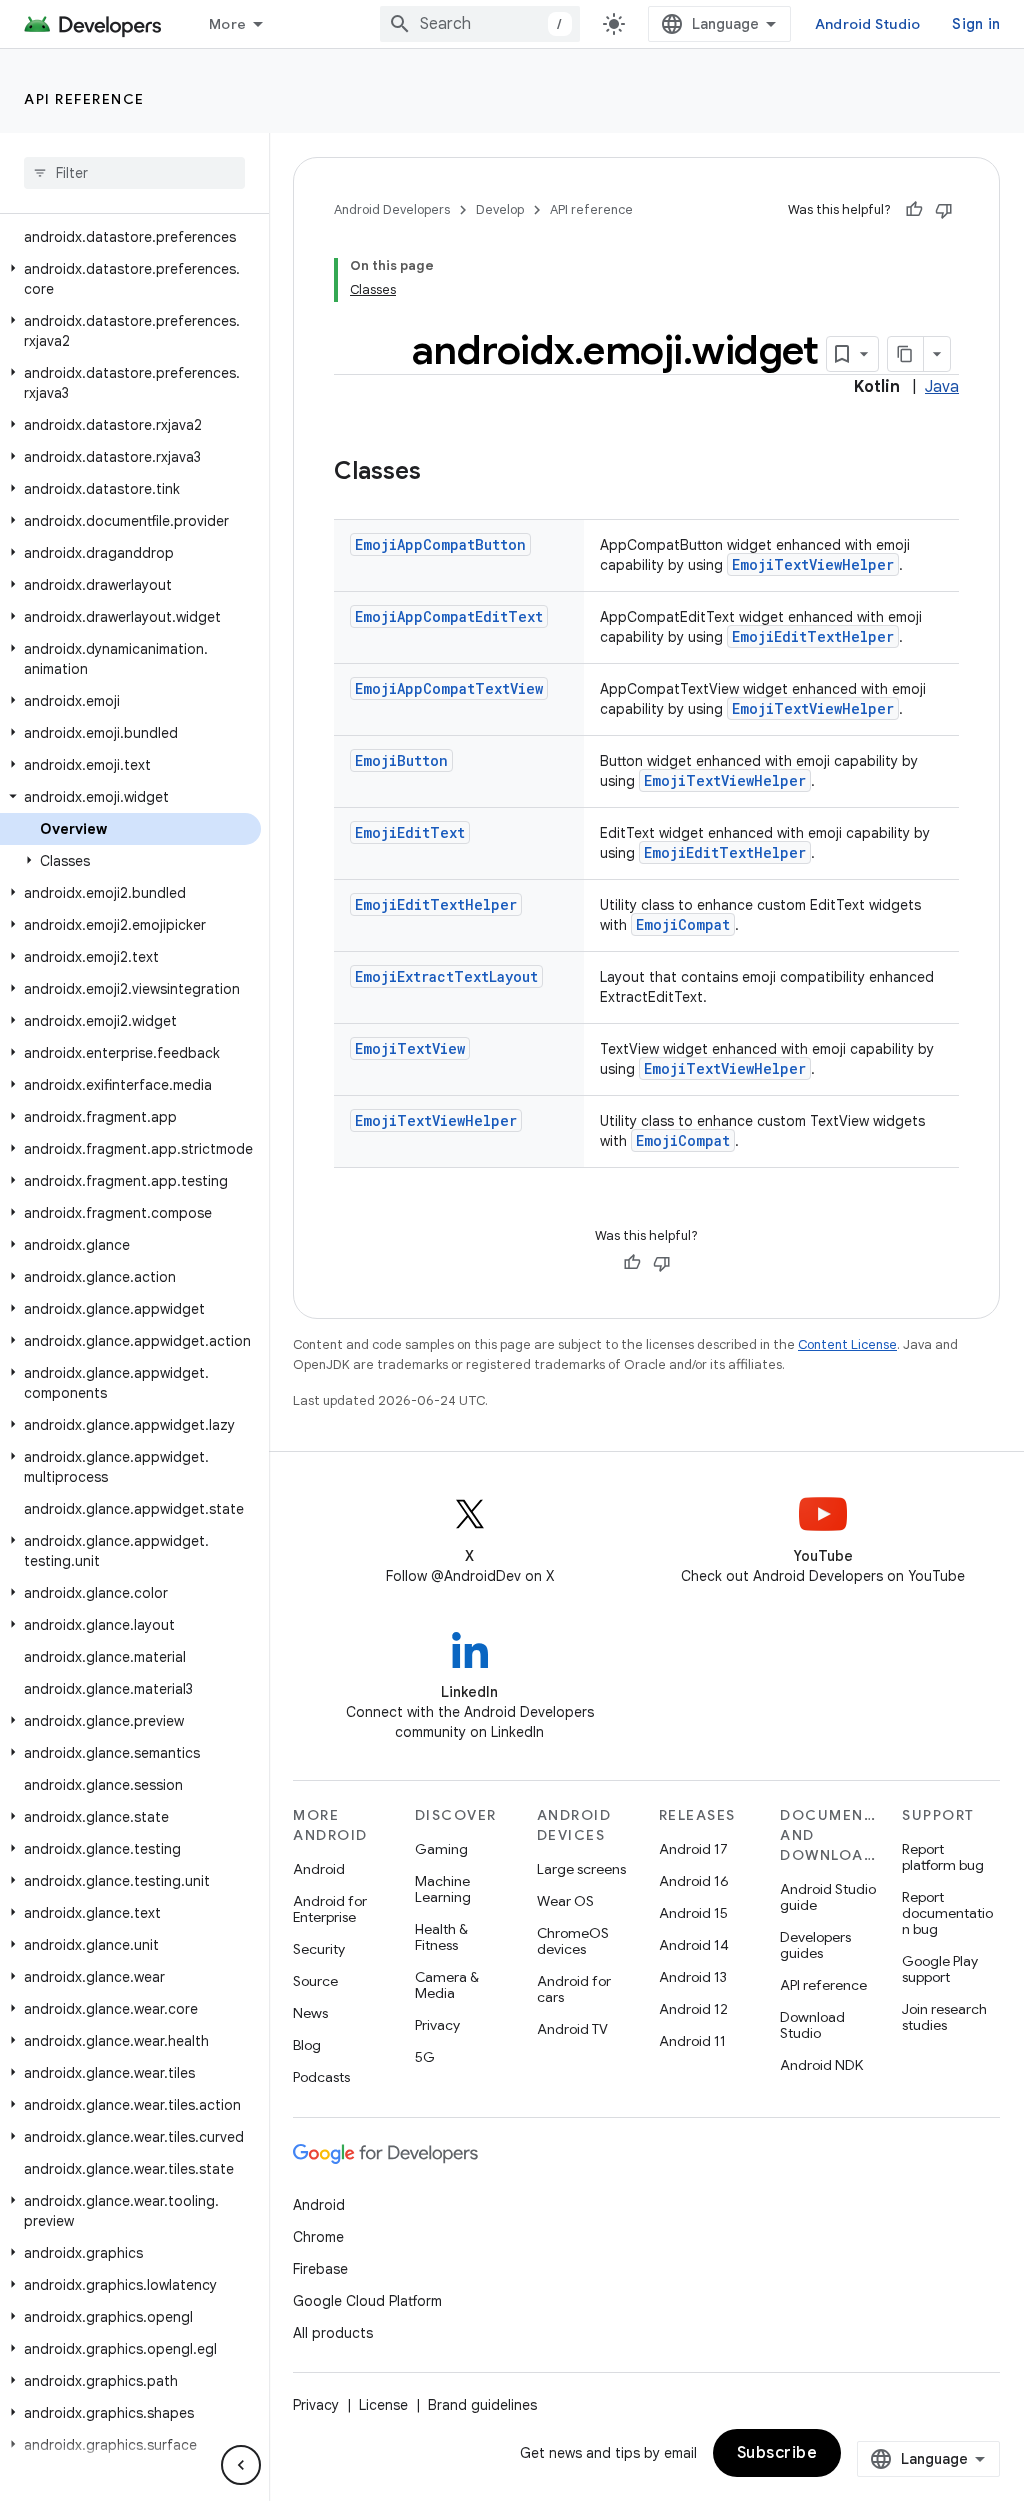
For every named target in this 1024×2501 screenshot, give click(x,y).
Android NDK (821, 2065)
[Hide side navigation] (241, 2465)
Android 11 (692, 2041)
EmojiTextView (410, 1048)
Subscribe (777, 2453)
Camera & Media (447, 1985)
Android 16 (694, 1881)
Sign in (976, 24)
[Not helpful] (944, 210)
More (227, 24)
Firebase (320, 2269)
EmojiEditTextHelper (813, 636)
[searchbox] (134, 173)
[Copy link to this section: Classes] (441, 473)
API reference (84, 99)
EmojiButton (401, 760)
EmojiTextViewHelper (813, 564)
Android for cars (574, 1989)
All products (333, 2333)
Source (315, 1981)
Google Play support (940, 1969)
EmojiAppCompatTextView (449, 688)
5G (425, 2057)
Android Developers (392, 209)
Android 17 (693, 1849)
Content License (847, 1344)
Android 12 (693, 2009)
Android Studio (868, 24)
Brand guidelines (482, 2405)
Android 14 (694, 1945)
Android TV (572, 2029)
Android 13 (693, 1977)
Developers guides (815, 1945)
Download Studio (812, 2025)
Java (942, 387)
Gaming (441, 1849)
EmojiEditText (410, 832)
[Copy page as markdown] (906, 354)
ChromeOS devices (573, 1941)
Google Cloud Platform (367, 2301)
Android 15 (693, 1913)
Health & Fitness (441, 1937)
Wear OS (565, 1901)
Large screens (581, 1869)
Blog (307, 2045)
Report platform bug (943, 1857)
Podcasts (321, 2077)
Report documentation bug (947, 1913)
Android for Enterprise (330, 1909)
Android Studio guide (828, 1897)
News (310, 2013)
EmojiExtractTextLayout (446, 976)
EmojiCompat (683, 924)
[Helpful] (914, 210)
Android (319, 1869)
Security (319, 1949)
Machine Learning (443, 1889)
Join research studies (944, 2017)
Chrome (318, 2237)
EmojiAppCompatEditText (449, 616)
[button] (130, 279)
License (383, 2405)
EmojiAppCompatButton (440, 544)
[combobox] (480, 24)
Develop (500, 209)
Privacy (437, 2025)
